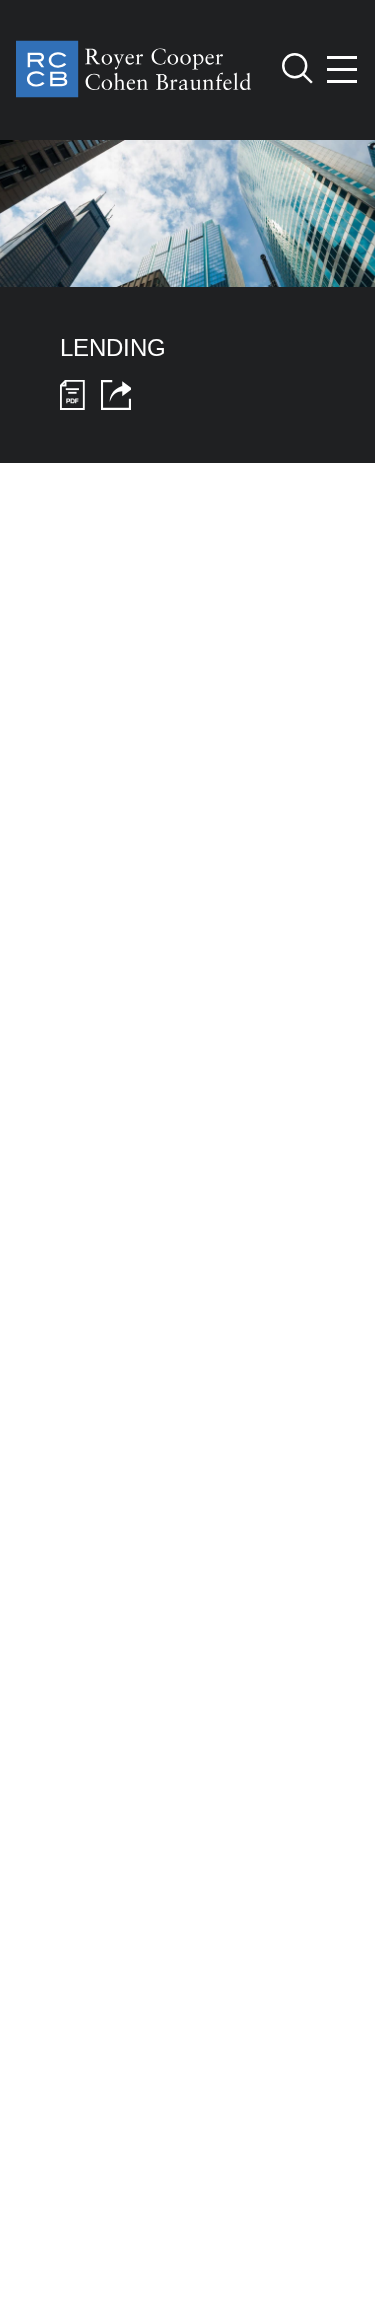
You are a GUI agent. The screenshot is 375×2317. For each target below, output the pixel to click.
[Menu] (343, 69)
